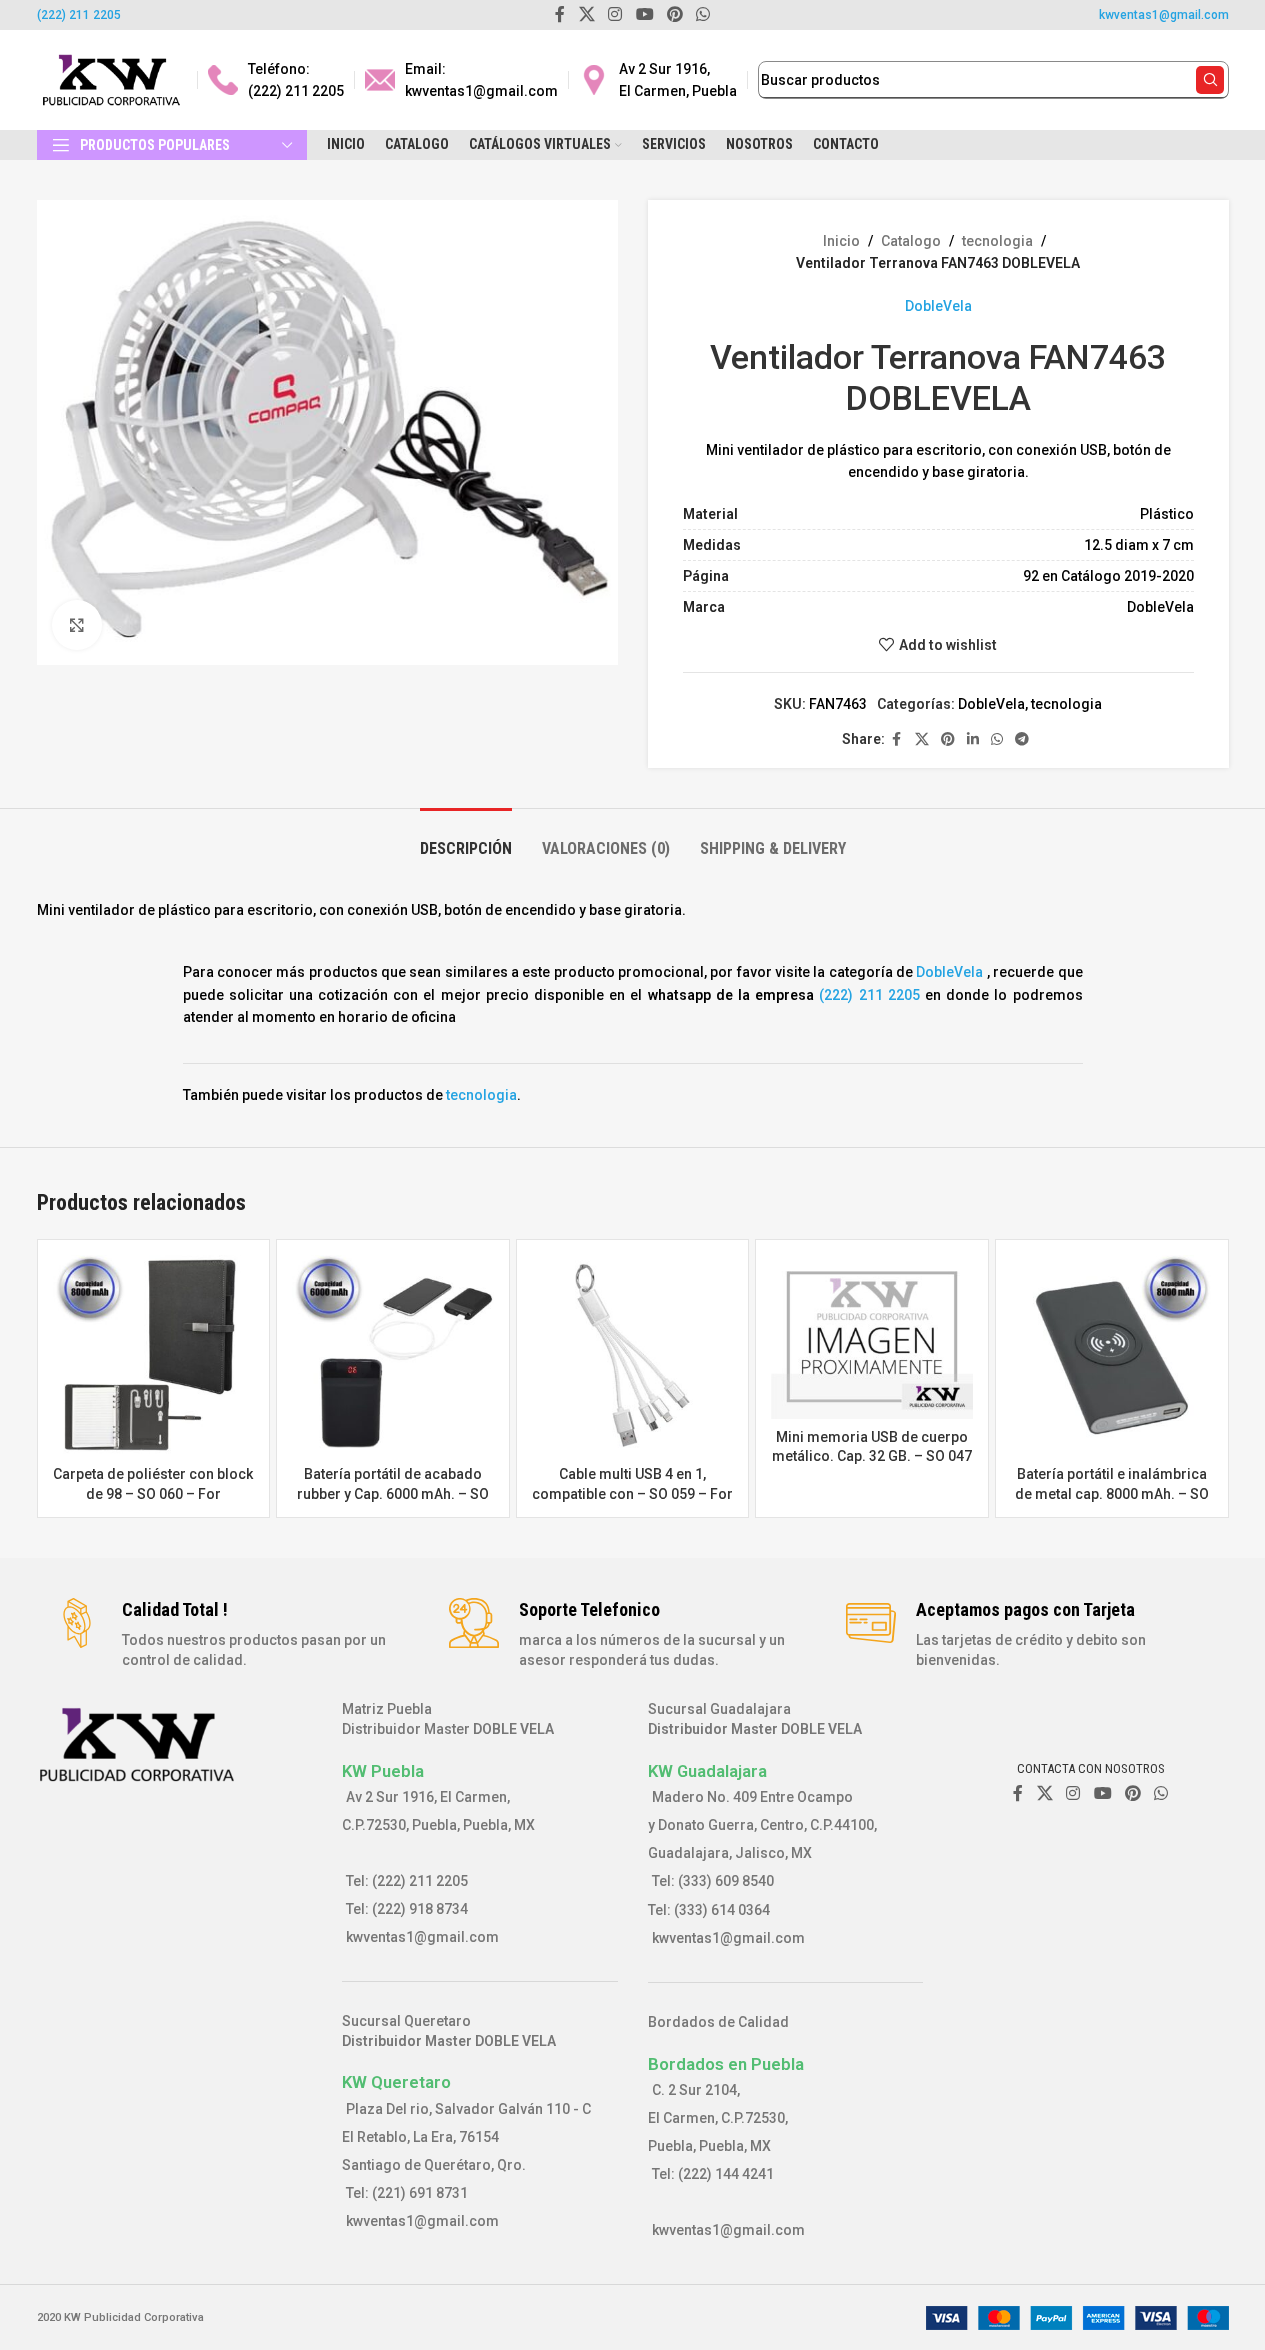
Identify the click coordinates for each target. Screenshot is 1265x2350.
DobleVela (938, 306)
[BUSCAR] (1210, 80)
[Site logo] (112, 79)
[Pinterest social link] (948, 739)
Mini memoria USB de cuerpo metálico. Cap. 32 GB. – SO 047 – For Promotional (872, 1456)
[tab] (466, 838)
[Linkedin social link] (973, 739)
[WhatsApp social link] (997, 739)
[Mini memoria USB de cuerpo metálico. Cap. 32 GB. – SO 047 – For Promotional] (872, 1337)
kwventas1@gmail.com (1164, 15)
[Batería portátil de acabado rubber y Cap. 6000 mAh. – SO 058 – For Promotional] (393, 1356)
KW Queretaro (396, 2082)
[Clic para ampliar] (77, 625)
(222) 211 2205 (79, 15)
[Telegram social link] (1022, 739)
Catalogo (911, 241)
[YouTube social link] (1102, 1794)
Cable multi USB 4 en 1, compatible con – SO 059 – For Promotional (632, 1493)
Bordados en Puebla (726, 2064)
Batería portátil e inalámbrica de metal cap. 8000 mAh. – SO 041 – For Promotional (1112, 1493)
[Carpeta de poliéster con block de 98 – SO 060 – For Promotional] (154, 1356)
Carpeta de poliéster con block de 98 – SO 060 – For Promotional (153, 1493)
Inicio (841, 241)
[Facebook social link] (897, 739)
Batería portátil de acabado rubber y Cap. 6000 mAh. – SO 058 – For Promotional (393, 1493)
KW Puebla (383, 1771)
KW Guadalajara (707, 1771)
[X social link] (922, 739)
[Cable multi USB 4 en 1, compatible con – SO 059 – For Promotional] (633, 1356)
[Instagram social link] (1073, 1794)
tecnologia (997, 241)
